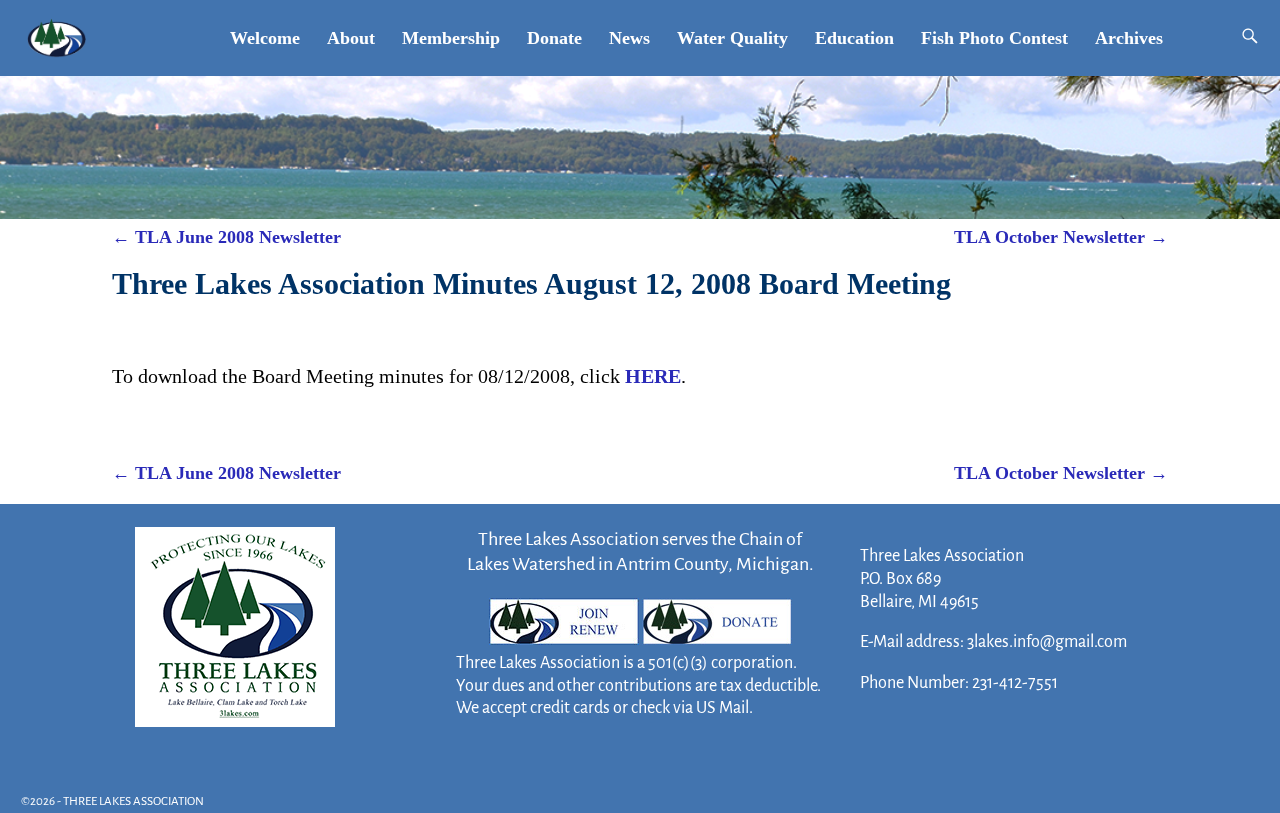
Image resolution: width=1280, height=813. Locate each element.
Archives (1129, 38)
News (629, 38)
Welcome (265, 38)
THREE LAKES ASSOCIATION (133, 801)
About (351, 38)
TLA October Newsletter (1061, 237)
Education (854, 38)
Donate (554, 38)
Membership (451, 38)
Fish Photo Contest (994, 38)
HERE (653, 376)
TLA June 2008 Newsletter (226, 237)
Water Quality (732, 38)
